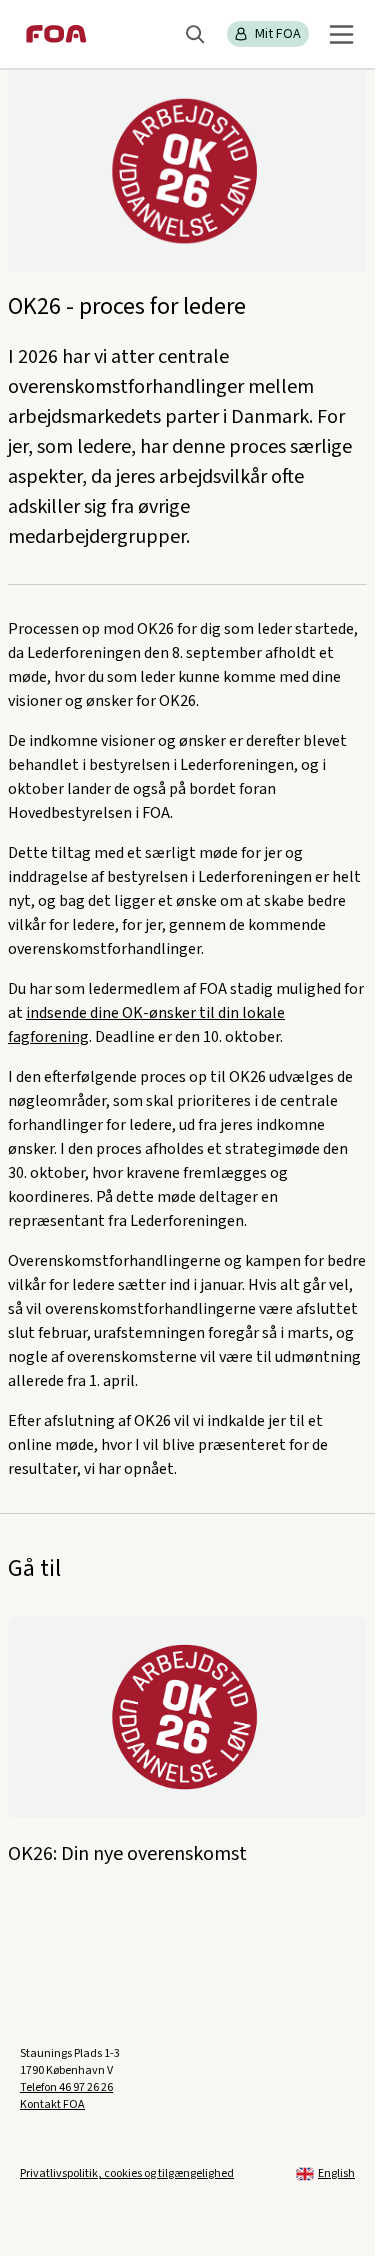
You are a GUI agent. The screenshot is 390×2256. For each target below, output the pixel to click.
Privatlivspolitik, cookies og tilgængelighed (127, 2173)
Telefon (66, 2087)
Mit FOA (278, 34)
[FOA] (56, 34)
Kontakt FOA (52, 2104)
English (336, 2173)
